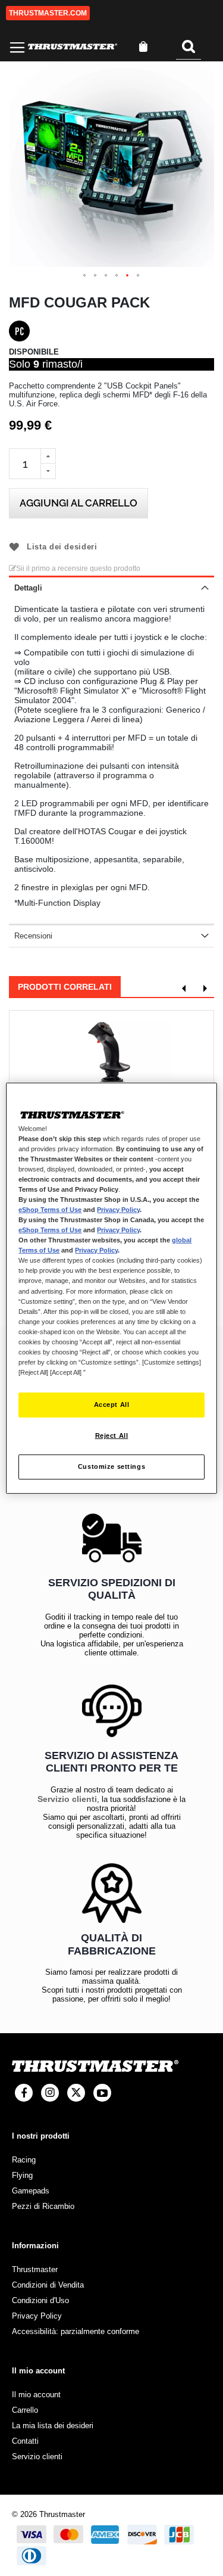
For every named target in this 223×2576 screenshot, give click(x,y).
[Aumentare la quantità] (48, 456)
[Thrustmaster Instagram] (50, 2093)
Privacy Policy (118, 1210)
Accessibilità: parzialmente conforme (76, 2331)
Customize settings (111, 1466)
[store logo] (73, 47)
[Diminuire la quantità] (48, 471)
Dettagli (28, 588)
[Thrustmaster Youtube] (102, 2093)
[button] (85, 276)
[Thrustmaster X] (76, 2093)
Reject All (112, 1435)
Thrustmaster (35, 2269)
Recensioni (33, 936)
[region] (111, 1288)
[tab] (111, 587)
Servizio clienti (67, 1799)
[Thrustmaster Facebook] (24, 2093)
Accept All (112, 1404)
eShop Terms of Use (50, 1210)
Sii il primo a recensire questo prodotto (78, 568)
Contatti (25, 2441)
